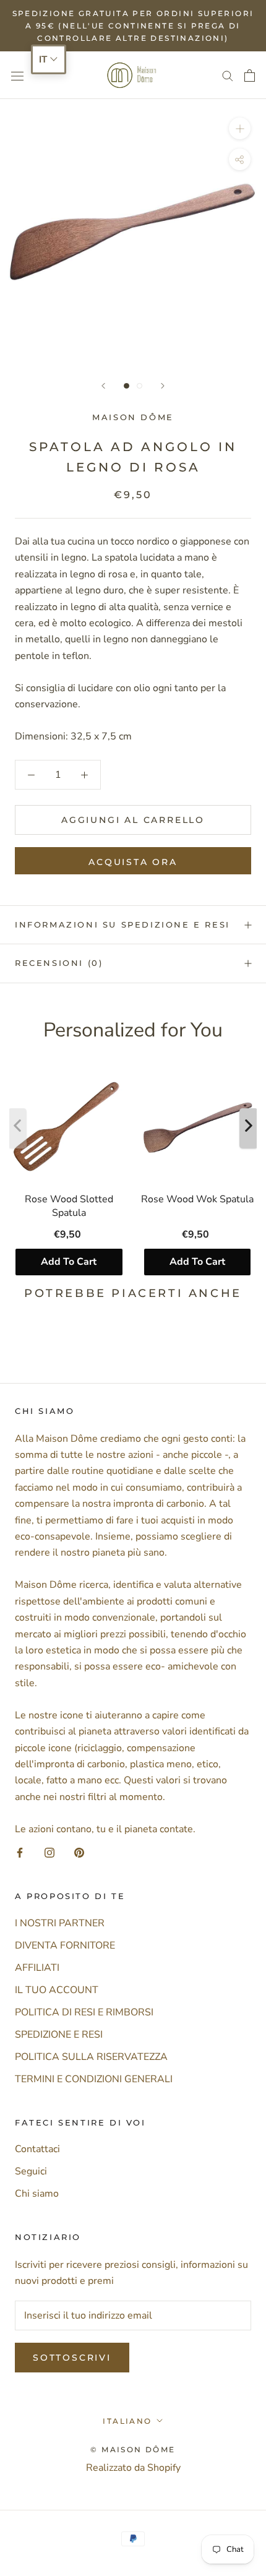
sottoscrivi (72, 2358)
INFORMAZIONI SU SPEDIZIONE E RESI (122, 924)
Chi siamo (37, 2194)
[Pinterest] (79, 1852)
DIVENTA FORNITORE (65, 1945)
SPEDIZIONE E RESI (59, 2035)
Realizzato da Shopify (133, 2468)
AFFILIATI (37, 1968)
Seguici (31, 2171)
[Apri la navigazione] (17, 75)
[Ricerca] (228, 75)
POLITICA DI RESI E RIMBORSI (84, 2012)
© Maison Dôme (133, 2449)
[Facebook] (20, 1852)
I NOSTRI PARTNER (60, 1923)
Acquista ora (133, 862)
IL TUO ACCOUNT (57, 1990)
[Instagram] (49, 1852)
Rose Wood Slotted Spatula (69, 1205)
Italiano (127, 2421)
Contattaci (37, 2149)
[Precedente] (103, 386)
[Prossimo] (163, 386)
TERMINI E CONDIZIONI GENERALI (94, 2079)
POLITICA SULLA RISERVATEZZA (91, 2057)
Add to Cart (69, 1262)
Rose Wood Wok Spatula (197, 1199)
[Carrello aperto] (250, 75)
